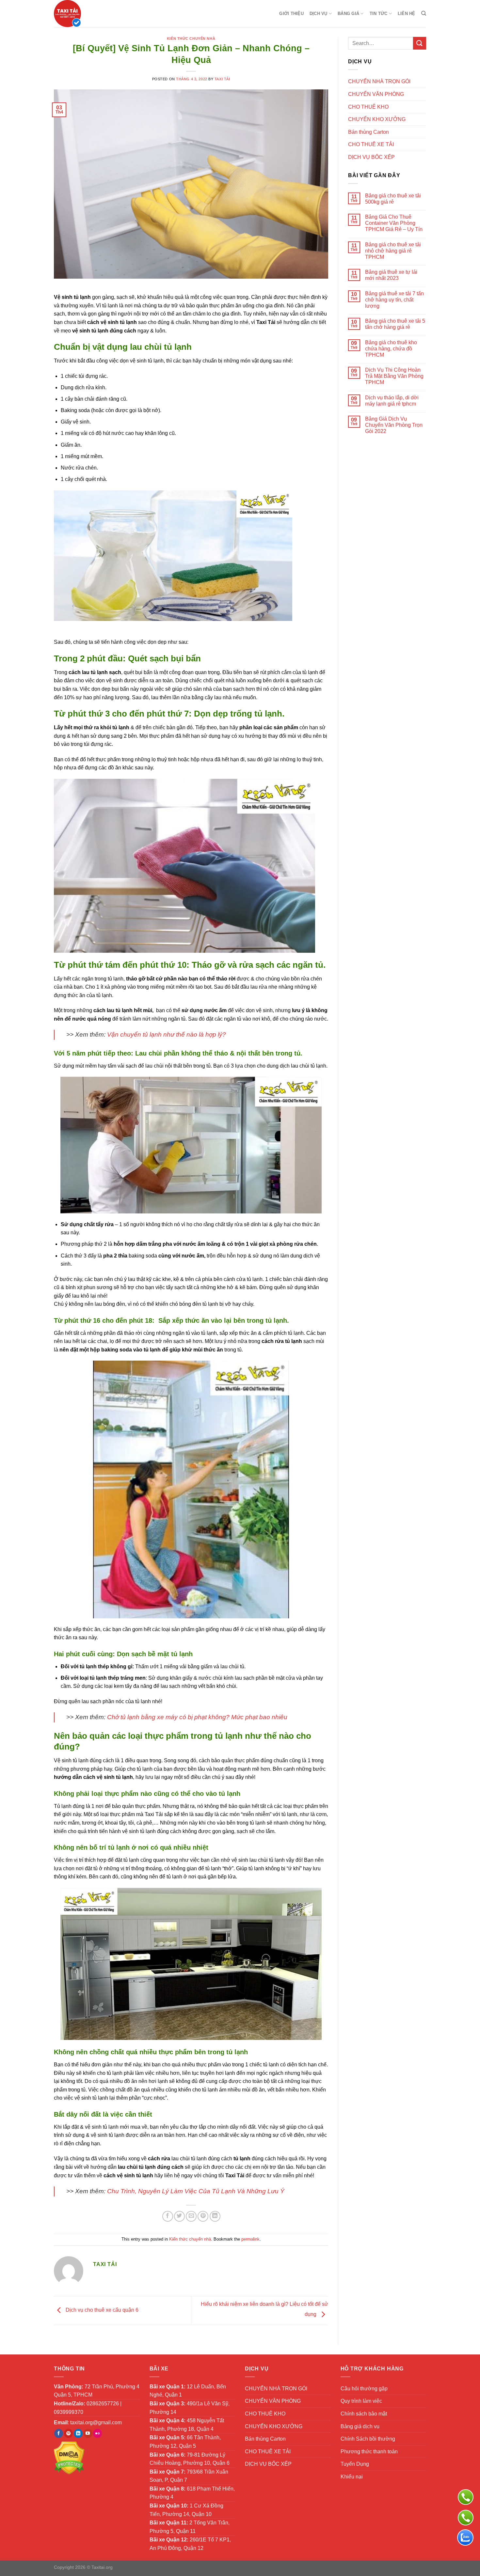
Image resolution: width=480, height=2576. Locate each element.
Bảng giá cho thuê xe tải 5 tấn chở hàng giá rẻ (395, 324)
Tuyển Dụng (355, 2464)
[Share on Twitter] (179, 2216)
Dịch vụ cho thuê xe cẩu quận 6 (101, 2310)
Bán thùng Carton (368, 132)
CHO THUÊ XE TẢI (371, 144)
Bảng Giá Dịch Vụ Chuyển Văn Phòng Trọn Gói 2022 (394, 425)
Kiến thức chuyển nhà (191, 39)
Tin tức (379, 14)
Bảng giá (348, 14)
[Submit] (420, 43)
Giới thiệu (291, 14)
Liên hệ (407, 14)
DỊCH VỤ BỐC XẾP (371, 157)
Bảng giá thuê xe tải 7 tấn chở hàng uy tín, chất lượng (394, 300)
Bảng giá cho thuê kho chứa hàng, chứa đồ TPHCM (391, 349)
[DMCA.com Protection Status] (69, 2457)
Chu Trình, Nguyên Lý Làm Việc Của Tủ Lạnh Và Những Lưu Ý (196, 2191)
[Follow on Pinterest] (68, 2433)
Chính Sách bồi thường (368, 2439)
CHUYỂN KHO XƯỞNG (377, 119)
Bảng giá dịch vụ (360, 2426)
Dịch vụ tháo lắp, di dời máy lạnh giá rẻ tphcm (392, 401)
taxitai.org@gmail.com (96, 2422)
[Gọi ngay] (466, 2497)
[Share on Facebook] (168, 2216)
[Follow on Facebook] (59, 2433)
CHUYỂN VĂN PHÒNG (376, 94)
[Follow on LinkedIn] (78, 2433)
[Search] (424, 13)
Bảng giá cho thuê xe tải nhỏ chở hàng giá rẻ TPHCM (393, 251)
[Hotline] (466, 2518)
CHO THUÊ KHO (368, 107)
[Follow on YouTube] (88, 2433)
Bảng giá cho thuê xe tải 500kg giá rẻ (393, 199)
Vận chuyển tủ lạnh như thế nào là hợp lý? (167, 1034)
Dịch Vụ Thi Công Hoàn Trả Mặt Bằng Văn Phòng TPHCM (394, 376)
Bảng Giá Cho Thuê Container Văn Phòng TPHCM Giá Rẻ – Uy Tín (394, 223)
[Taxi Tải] (86, 14)
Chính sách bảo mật (364, 2414)
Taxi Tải (222, 79)
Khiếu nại (352, 2477)
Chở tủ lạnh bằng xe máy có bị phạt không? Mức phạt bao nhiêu (197, 1717)
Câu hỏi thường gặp (364, 2389)
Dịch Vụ (319, 14)
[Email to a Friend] (191, 2216)
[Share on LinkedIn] (215, 2216)
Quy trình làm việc (361, 2401)
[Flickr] (97, 2433)
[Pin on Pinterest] (203, 2216)
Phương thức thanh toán (369, 2452)
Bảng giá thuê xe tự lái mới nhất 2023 (391, 275)
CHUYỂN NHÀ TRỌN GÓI (379, 81)
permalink (250, 2239)
